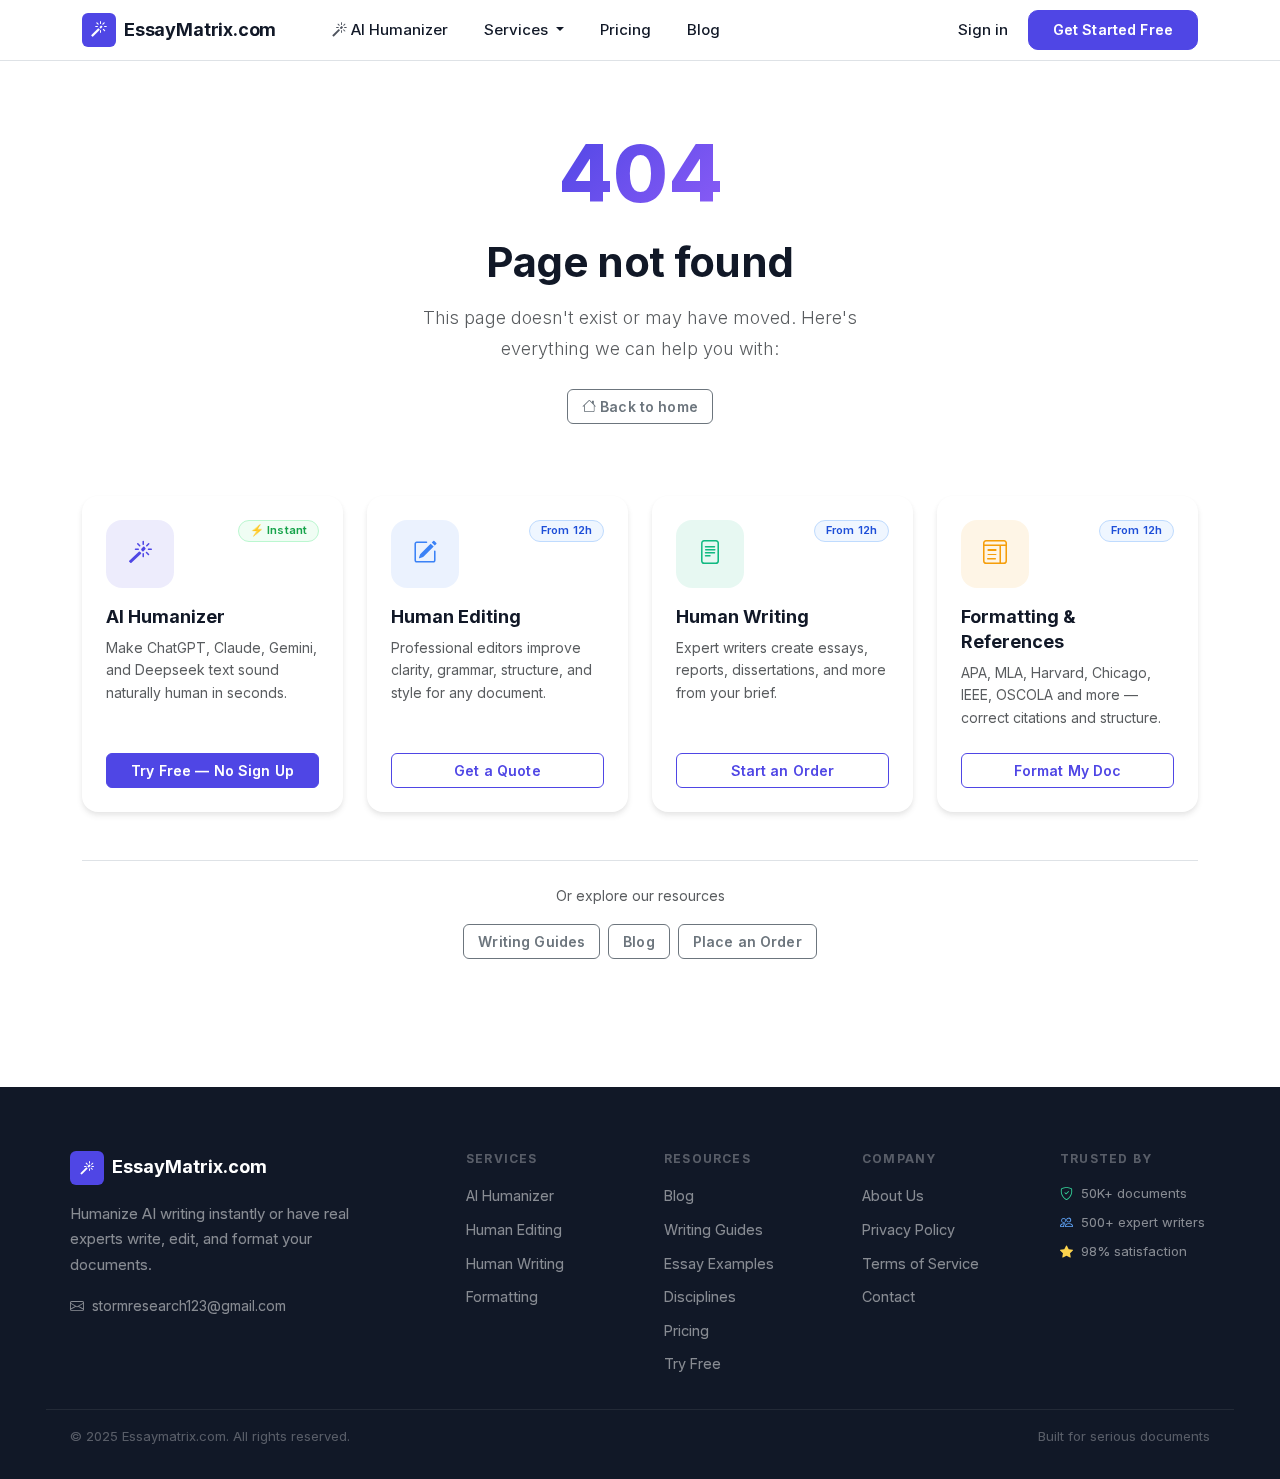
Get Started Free (1113, 29)
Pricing (625, 29)
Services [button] (518, 29)
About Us (893, 1195)
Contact (888, 1296)
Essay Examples (719, 1263)
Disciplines (700, 1296)
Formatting (502, 1296)
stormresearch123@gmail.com (189, 1305)
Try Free (692, 1363)
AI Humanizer (399, 29)
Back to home (649, 406)
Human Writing (515, 1263)
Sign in (983, 29)
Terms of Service (920, 1263)
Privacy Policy (908, 1229)
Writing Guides (531, 941)
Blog (703, 29)
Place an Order (747, 941)
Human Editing (514, 1229)
